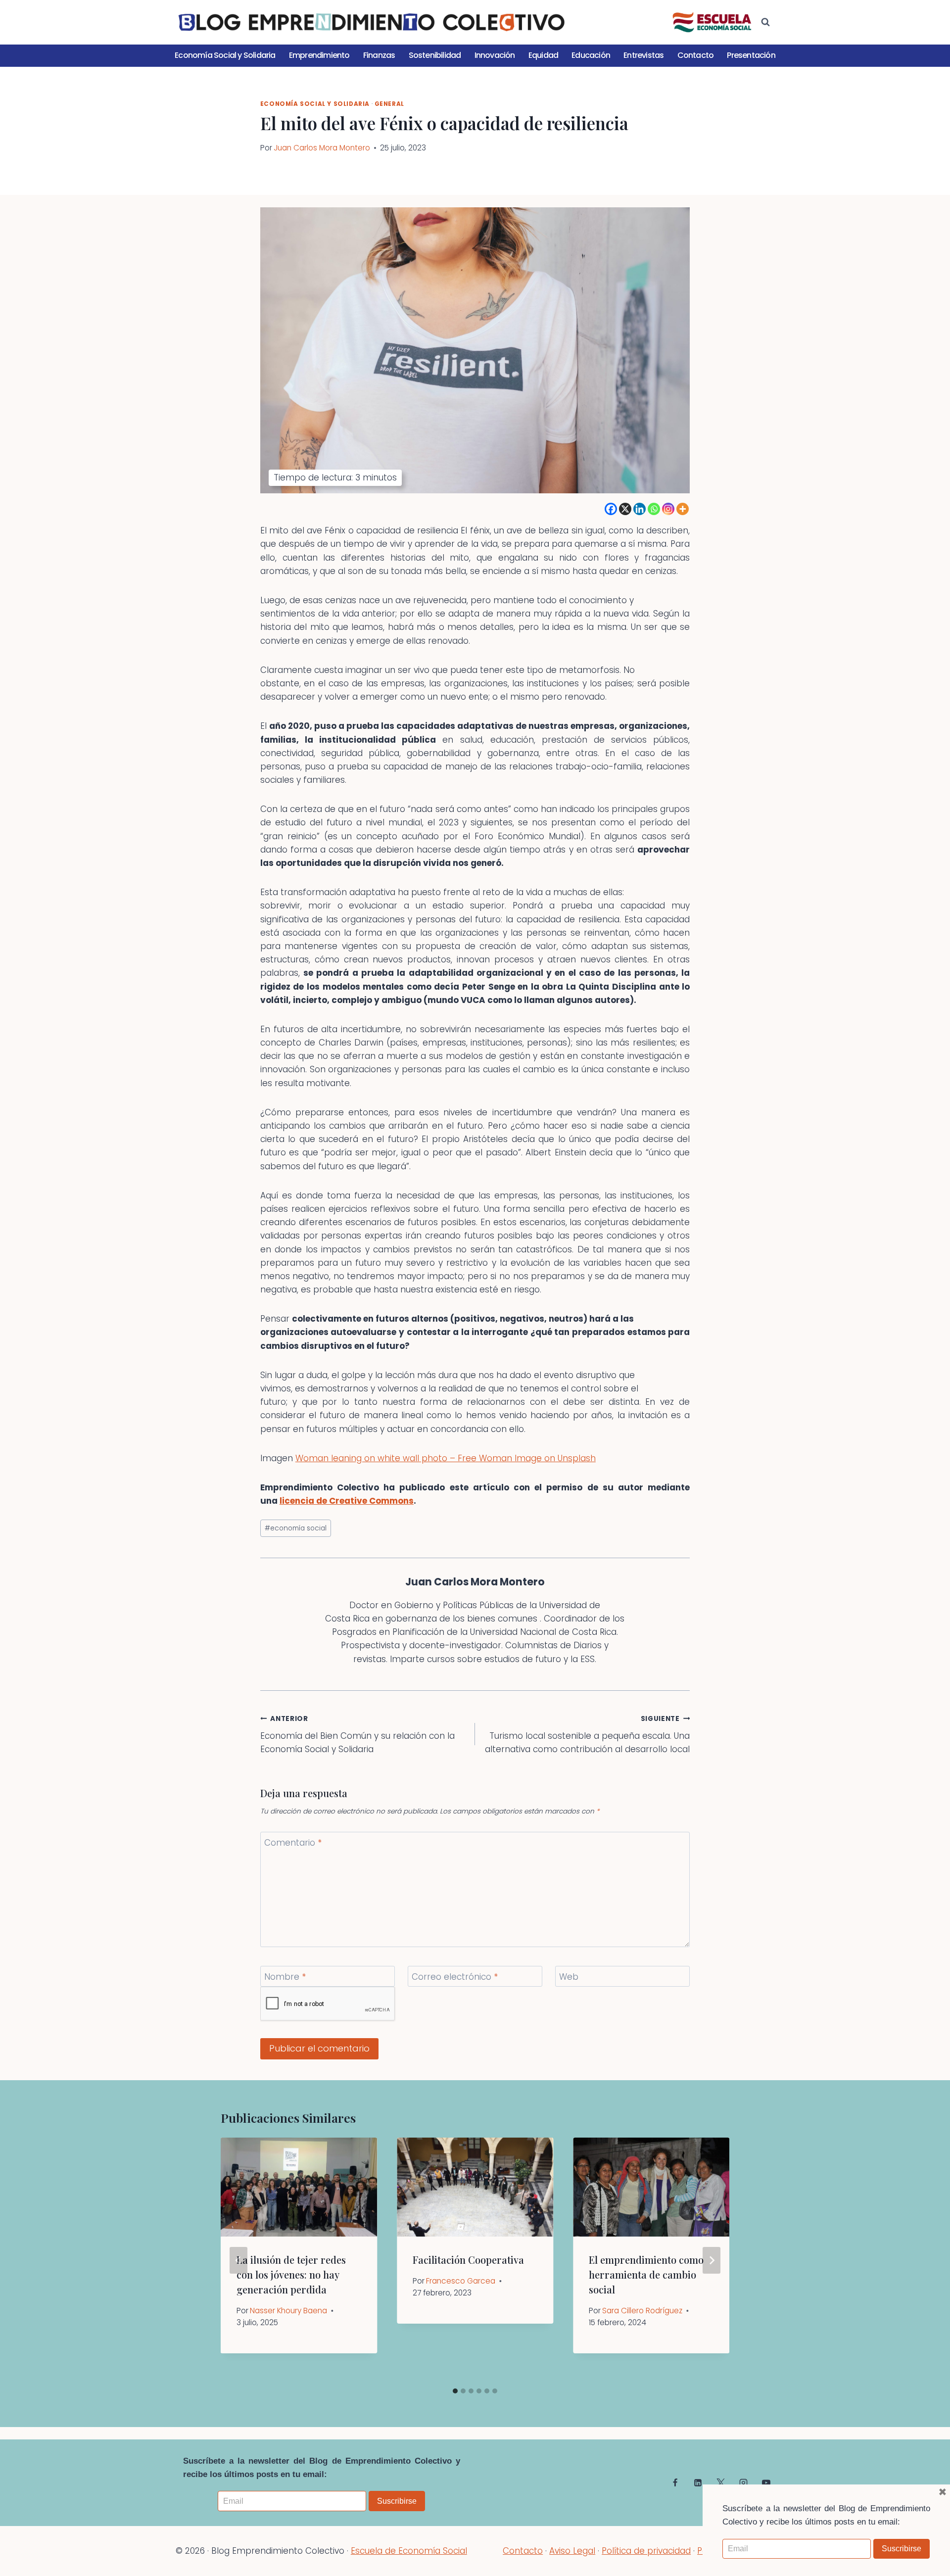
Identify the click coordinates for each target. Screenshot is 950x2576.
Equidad (543, 55)
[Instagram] (668, 509)
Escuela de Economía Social (409, 2551)
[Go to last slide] (238, 2260)
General (389, 104)
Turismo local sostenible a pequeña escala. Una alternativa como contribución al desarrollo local (587, 1735)
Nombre (285, 1977)
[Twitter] (720, 2482)
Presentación (751, 55)
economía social (296, 1528)
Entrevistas (643, 55)
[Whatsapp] (654, 509)
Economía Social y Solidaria (225, 55)
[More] (683, 509)
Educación (591, 55)
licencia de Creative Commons (347, 1501)
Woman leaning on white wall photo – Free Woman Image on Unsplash (446, 1458)
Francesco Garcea (461, 2281)
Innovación (495, 55)
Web (569, 1977)
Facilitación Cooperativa (468, 2260)
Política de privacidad (646, 2551)
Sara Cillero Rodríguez (642, 2311)
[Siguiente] (712, 2260)
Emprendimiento (319, 55)
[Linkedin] (640, 509)
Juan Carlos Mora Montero (322, 148)
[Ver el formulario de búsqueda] (765, 22)
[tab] (455, 2391)
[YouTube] (766, 2482)
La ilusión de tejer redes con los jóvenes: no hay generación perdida (291, 2274)
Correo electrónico (455, 1977)
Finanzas (379, 55)
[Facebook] (611, 509)
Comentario (293, 1843)
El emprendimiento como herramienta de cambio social (646, 2274)
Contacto (696, 55)
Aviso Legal (572, 2551)
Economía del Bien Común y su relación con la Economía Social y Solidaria (357, 1735)
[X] (625, 509)
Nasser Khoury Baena (288, 2311)
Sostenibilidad (435, 55)
